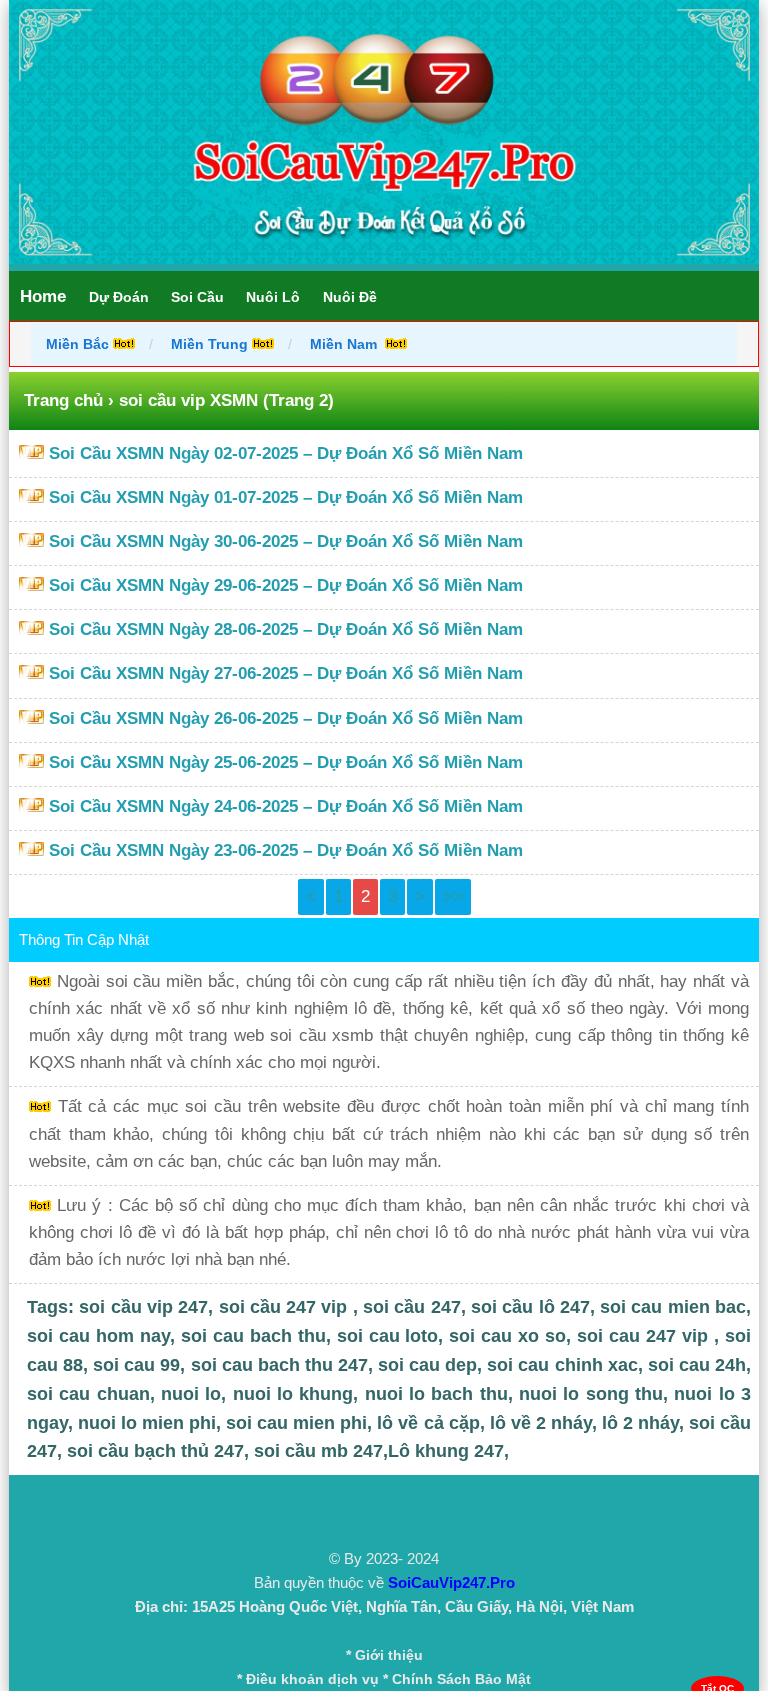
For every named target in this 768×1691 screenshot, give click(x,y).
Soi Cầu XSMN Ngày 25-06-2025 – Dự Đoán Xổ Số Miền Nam (286, 762)
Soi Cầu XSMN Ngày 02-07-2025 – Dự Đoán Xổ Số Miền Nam (286, 453)
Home (43, 296)
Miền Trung (209, 344)
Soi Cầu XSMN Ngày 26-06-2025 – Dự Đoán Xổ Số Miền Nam (286, 718)
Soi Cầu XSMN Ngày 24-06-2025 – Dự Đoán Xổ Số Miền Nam (286, 806)
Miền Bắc (79, 344)
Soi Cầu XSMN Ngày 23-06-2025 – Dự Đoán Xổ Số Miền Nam (286, 850)
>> (453, 896)
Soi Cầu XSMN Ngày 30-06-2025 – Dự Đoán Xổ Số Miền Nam (286, 541)
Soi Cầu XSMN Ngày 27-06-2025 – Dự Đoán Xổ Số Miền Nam (286, 673)
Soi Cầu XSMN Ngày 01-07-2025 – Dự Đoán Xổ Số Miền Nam (286, 497)
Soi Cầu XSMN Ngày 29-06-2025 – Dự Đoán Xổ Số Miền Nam (286, 585)
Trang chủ (63, 400)
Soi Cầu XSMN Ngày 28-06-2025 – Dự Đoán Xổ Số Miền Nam (286, 629)
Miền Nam (345, 344)
